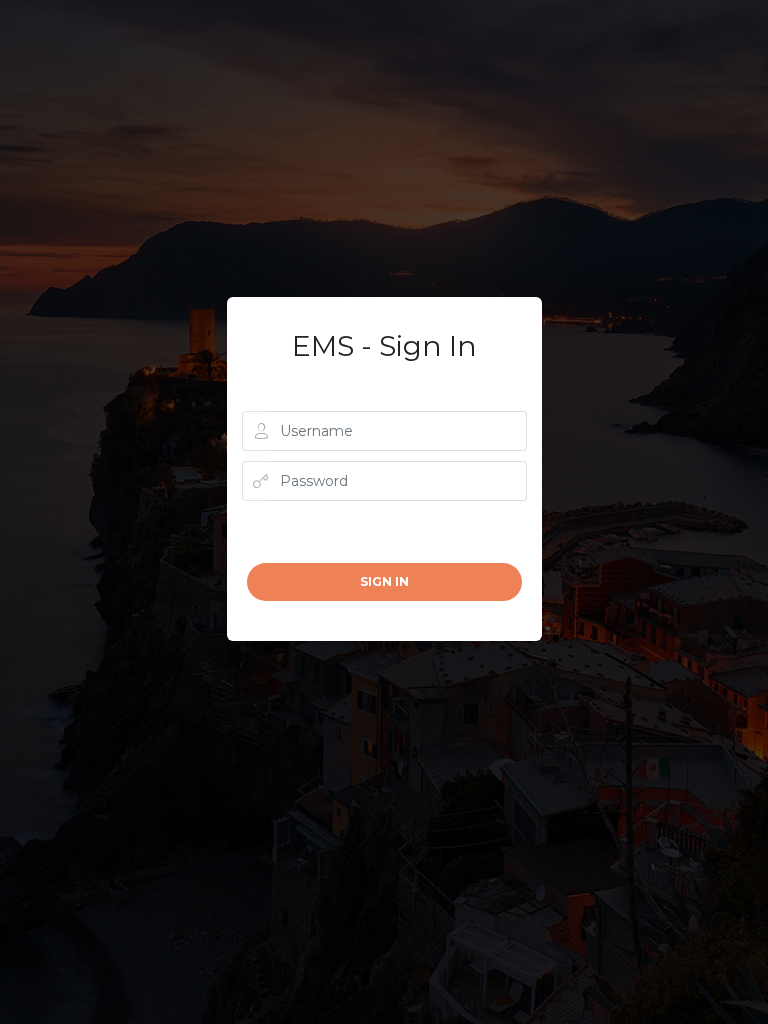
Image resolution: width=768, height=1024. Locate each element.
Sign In (384, 581)
